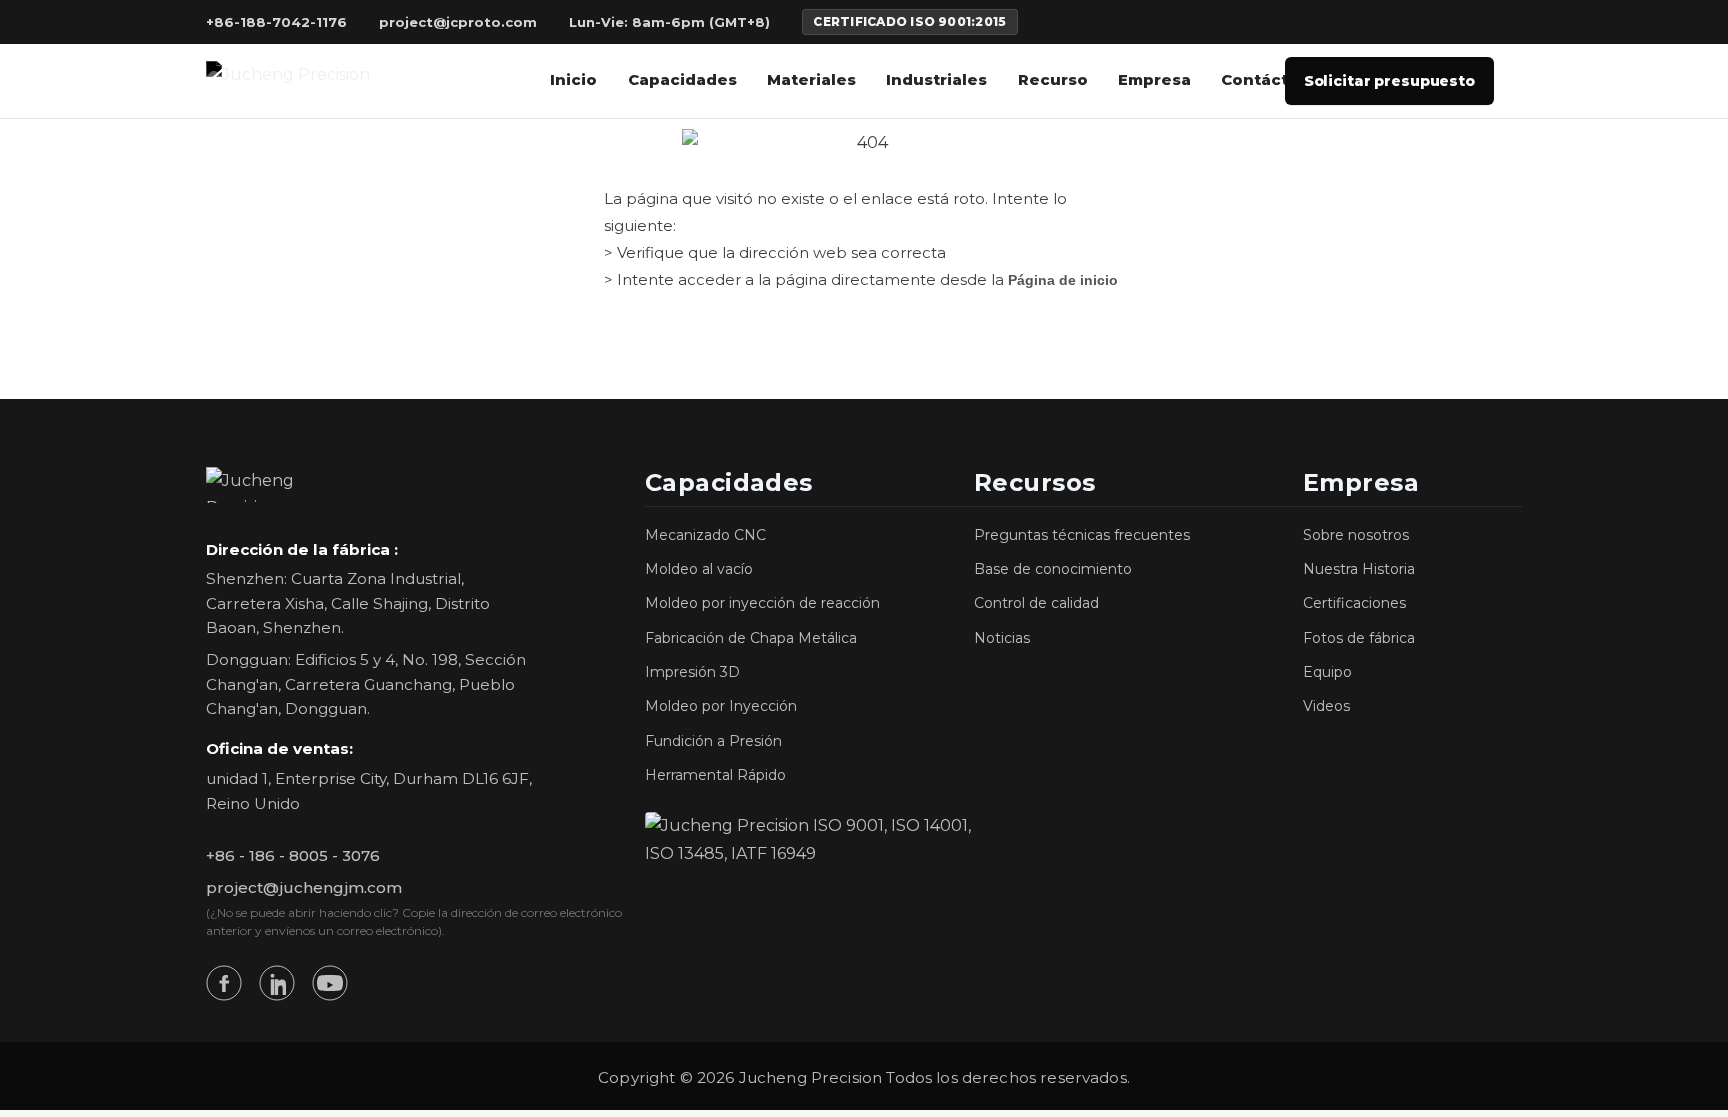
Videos (1326, 706)
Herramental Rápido (715, 775)
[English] (1395, 22)
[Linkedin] (277, 983)
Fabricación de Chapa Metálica (751, 638)
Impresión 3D (692, 672)
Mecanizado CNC (705, 535)
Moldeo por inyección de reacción (762, 603)
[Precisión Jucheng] (288, 80)
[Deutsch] (1453, 22)
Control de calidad (1036, 603)
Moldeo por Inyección (721, 706)
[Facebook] (224, 983)
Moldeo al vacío (699, 569)
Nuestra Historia (1359, 569)
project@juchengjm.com (304, 887)
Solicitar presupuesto (1389, 81)
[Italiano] (1482, 22)
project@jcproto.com (458, 22)
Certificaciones (1354, 603)
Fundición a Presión (713, 741)
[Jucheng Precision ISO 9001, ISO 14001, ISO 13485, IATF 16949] (809, 839)
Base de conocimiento (1053, 569)
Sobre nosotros (1356, 535)
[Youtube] (330, 983)
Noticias (1002, 638)
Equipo (1327, 672)
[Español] (1511, 22)
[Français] (1424, 22)
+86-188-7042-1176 (276, 22)
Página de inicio (1063, 280)
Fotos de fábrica (1359, 638)
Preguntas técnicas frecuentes (1082, 535)
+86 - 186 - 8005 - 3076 (293, 855)
